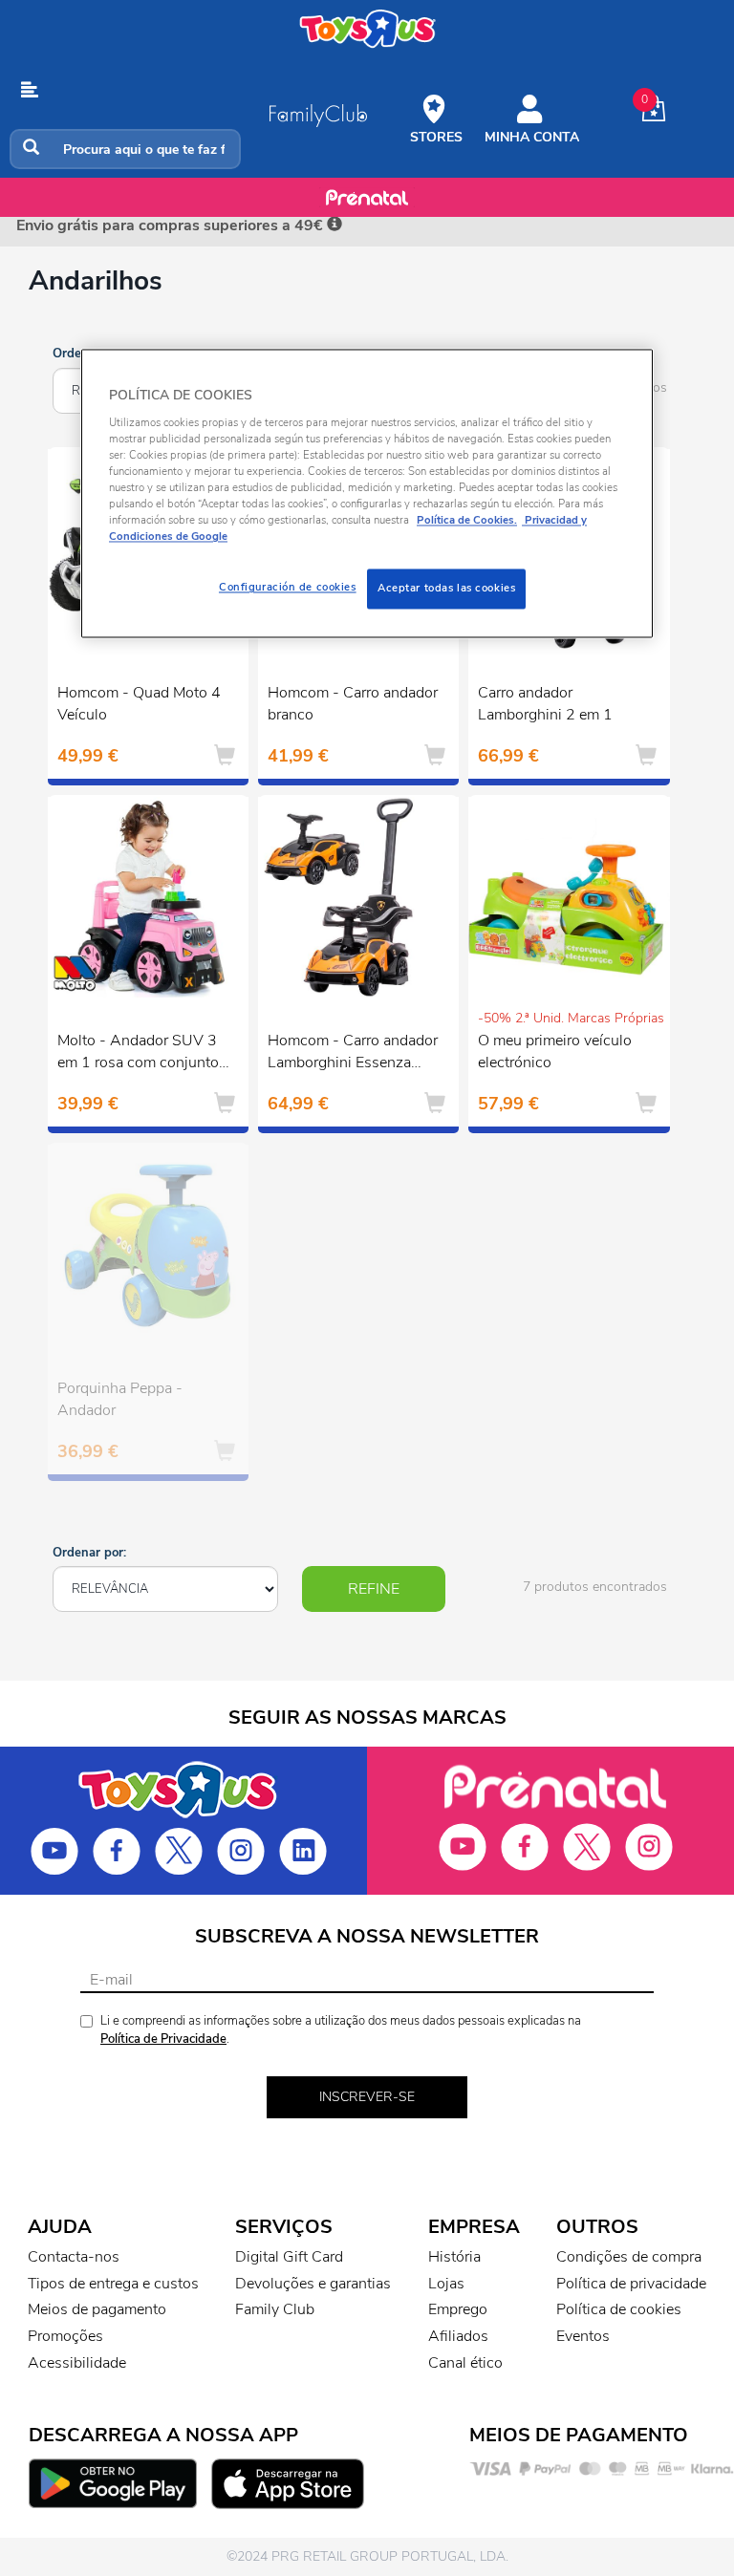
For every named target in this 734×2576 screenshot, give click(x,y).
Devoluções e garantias (313, 2284)
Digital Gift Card (289, 2257)
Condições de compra (629, 2257)
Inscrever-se (367, 2097)
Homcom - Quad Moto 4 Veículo (139, 704)
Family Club (275, 2309)
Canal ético (465, 2363)
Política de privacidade (631, 2284)
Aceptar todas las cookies (446, 589)
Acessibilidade (77, 2363)
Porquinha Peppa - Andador (120, 1399)
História (454, 2257)
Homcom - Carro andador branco (353, 704)
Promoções (65, 2336)
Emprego (458, 2309)
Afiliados (458, 2336)
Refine (374, 1589)
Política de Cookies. (467, 521)
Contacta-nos (74, 2257)
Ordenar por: (89, 1553)
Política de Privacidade (163, 2039)
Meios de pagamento (97, 2309)
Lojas (446, 2284)
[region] (367, 494)
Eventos (583, 2336)
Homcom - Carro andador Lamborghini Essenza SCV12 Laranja (353, 1054)
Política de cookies (619, 2309)
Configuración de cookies (288, 588)
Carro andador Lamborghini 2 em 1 (545, 704)
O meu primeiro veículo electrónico (555, 1052)
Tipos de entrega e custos (113, 2284)
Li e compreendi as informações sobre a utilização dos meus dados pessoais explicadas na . (341, 2030)
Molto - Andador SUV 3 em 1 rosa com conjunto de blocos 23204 (138, 1054)
